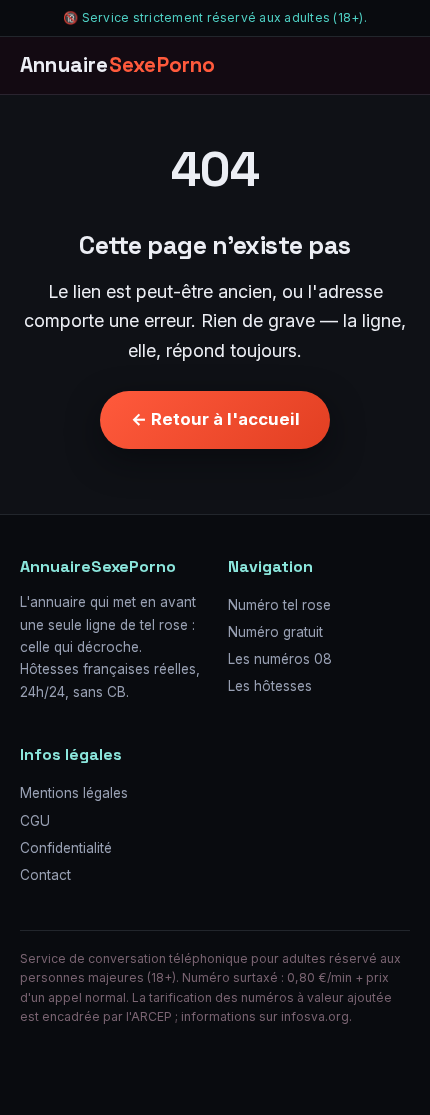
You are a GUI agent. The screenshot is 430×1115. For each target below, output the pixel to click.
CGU (35, 821)
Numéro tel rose (279, 605)
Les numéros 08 (280, 659)
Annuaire (118, 65)
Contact (45, 875)
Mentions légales (74, 793)
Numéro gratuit (275, 632)
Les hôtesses (270, 686)
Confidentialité (66, 848)
